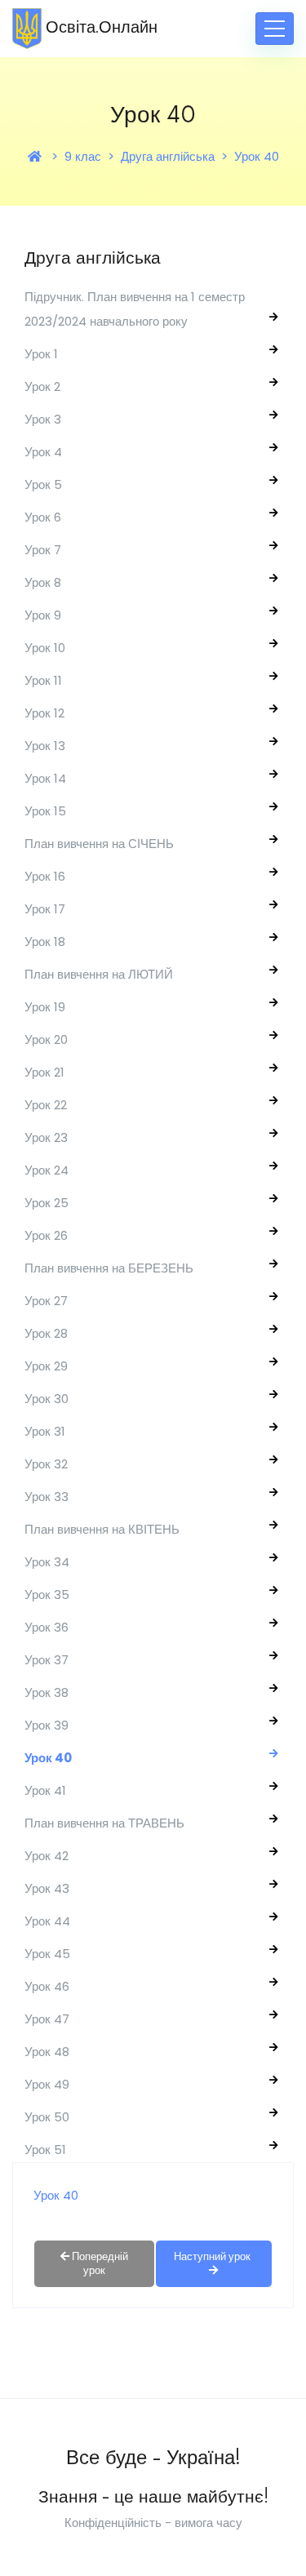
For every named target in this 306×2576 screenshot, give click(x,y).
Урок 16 (45, 876)
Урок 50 (47, 2117)
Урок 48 (47, 2052)
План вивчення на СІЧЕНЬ (99, 844)
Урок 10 (45, 648)
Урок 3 (43, 419)
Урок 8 (43, 582)
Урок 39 (47, 1725)
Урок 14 (45, 778)
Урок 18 (45, 942)
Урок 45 (47, 1954)
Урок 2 (42, 386)
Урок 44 (47, 1921)
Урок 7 (43, 550)
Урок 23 (46, 1137)
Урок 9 (43, 615)
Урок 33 (47, 1497)
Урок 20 (46, 1039)
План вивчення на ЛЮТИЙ (99, 974)
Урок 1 (41, 354)
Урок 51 (45, 2150)
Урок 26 (46, 1235)
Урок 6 (43, 517)
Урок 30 (47, 1399)
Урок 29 (46, 1366)
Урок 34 (47, 1562)
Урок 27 (46, 1301)
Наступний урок (213, 2256)
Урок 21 (44, 1072)
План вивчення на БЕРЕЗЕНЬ (109, 1268)
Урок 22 (46, 1105)
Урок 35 (47, 1594)
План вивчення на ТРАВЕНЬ (104, 1823)
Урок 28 (46, 1333)
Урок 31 (45, 1431)
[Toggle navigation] (275, 29)
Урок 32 (46, 1464)
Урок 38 (47, 1692)
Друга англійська (168, 156)
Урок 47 (47, 2019)
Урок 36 (47, 1627)
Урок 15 (45, 811)
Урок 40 (257, 156)
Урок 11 (43, 680)
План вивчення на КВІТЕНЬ (102, 1529)
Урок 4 (43, 452)
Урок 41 (45, 1790)
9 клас (83, 156)
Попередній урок (99, 2263)
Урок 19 (45, 1007)
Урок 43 (47, 1888)
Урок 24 (47, 1170)
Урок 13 (45, 746)
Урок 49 (47, 2084)
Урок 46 (47, 1986)
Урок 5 (43, 484)
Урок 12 (44, 713)
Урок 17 (45, 909)
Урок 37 (47, 1660)
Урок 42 (47, 1856)
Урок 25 (47, 1203)
